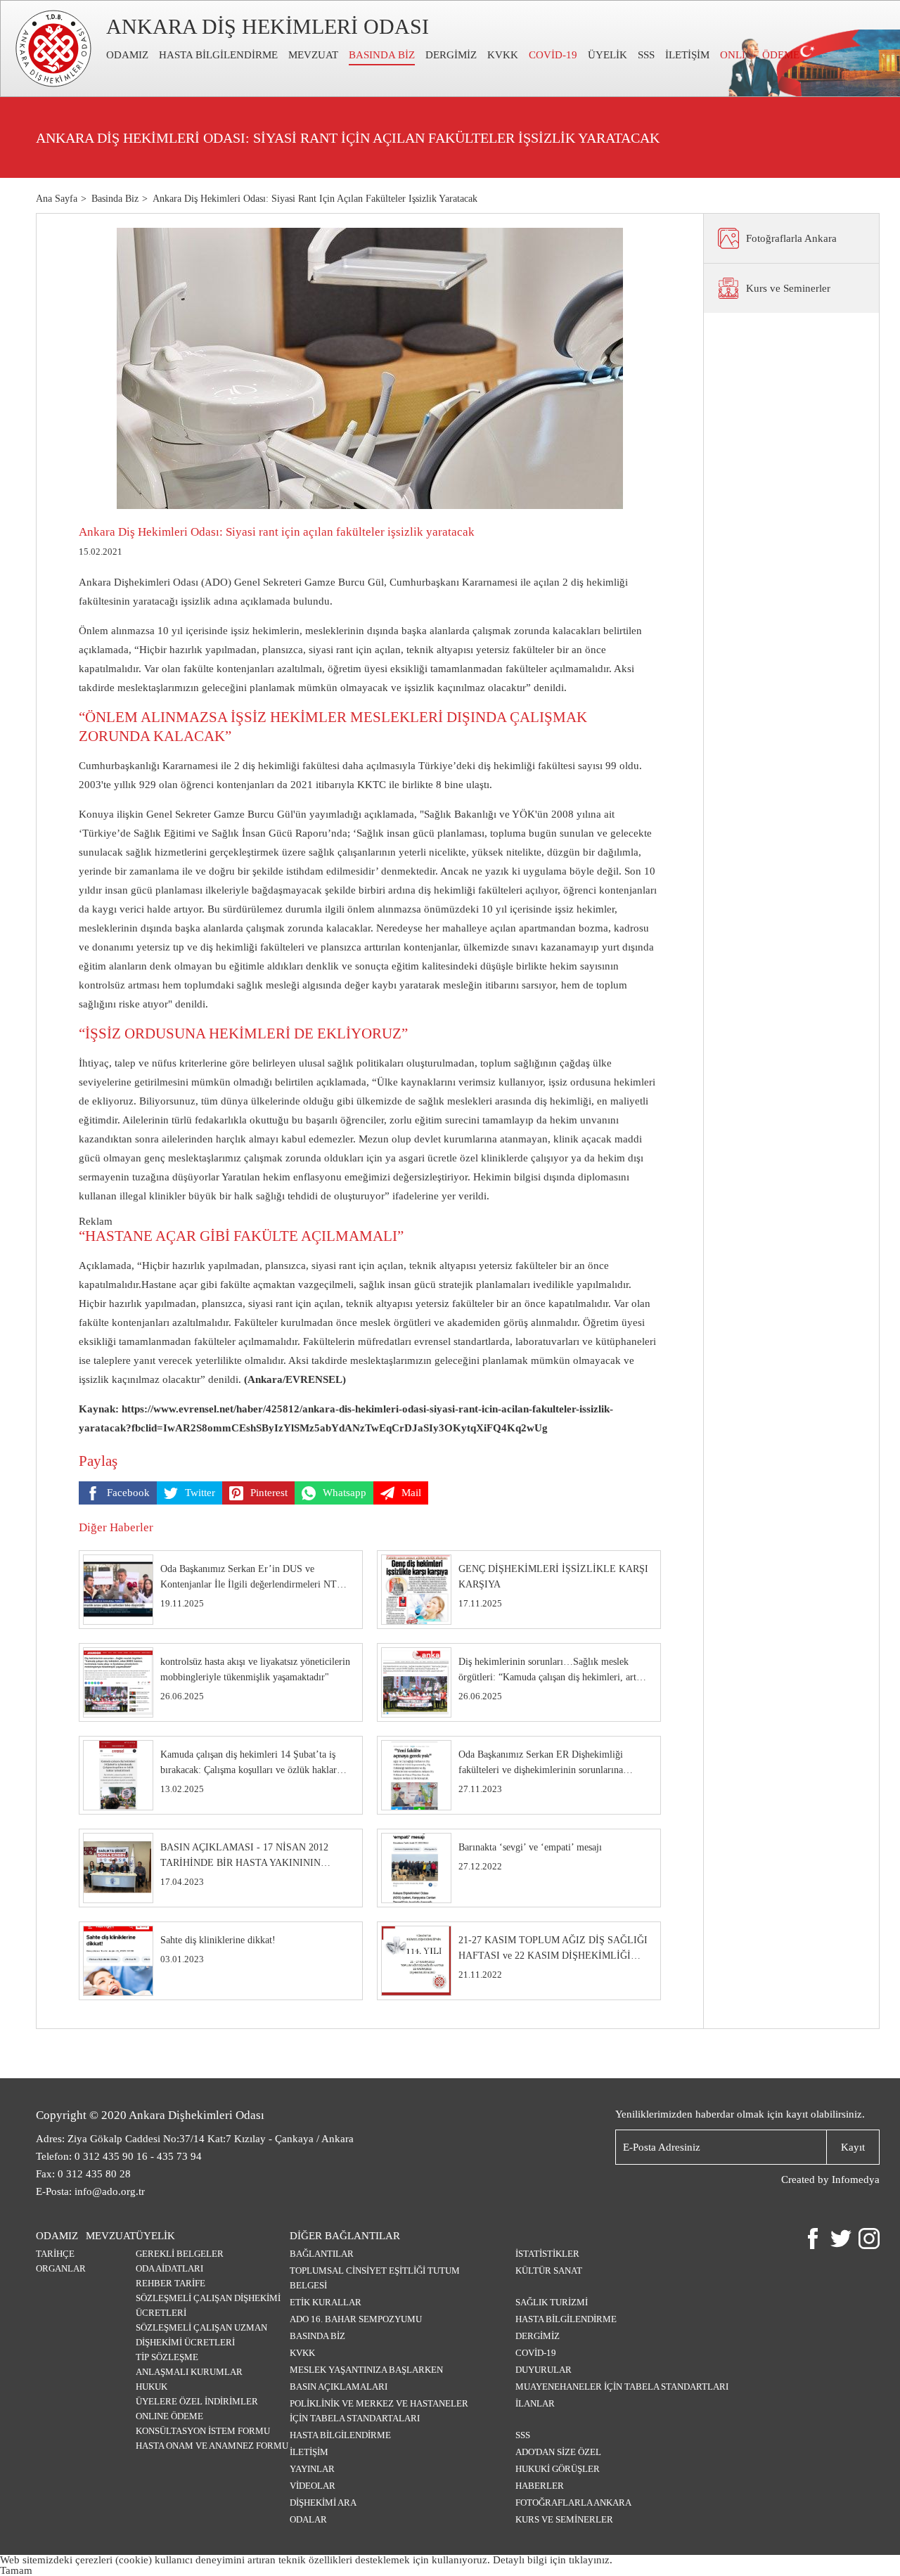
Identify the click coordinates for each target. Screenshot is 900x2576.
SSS (646, 55)
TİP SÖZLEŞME (167, 2357)
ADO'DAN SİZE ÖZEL (558, 2452)
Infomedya (856, 2179)
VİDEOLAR (313, 2486)
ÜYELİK (607, 55)
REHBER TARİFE (171, 2283)
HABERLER (540, 2486)
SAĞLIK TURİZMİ (552, 2302)
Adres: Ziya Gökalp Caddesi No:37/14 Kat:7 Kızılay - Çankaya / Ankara (195, 2139)
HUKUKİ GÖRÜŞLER (558, 2469)
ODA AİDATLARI (169, 2268)
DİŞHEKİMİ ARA (323, 2503)
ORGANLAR (61, 2268)
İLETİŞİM (687, 55)
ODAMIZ (127, 55)
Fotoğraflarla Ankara (573, 2503)
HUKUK (152, 2387)
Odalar (308, 2519)
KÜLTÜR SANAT (549, 2271)
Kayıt (853, 2147)
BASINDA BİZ (382, 55)
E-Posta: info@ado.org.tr (90, 2191)
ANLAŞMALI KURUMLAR (189, 2372)
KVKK (503, 55)
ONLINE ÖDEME (169, 2416)
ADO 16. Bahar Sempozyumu (356, 2319)
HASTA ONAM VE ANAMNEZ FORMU (212, 2446)
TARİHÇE (55, 2254)
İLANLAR (535, 2403)
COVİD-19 (553, 55)
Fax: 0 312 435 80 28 (83, 2174)
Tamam (16, 2570)
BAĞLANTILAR (322, 2254)
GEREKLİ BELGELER (180, 2254)
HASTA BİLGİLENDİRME (218, 55)
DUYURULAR (544, 2370)
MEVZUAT (313, 55)
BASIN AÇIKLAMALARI (339, 2387)
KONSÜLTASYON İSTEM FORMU (203, 2431)
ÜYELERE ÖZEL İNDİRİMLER (197, 2401)
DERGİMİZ (451, 55)
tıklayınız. (591, 2560)
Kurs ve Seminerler (564, 2519)
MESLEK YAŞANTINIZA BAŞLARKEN (366, 2370)
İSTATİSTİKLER (547, 2254)
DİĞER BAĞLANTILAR (345, 2236)
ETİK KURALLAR (326, 2302)
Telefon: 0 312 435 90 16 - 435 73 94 (119, 2156)
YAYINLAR (312, 2469)
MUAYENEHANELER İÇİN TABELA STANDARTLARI (622, 2387)
